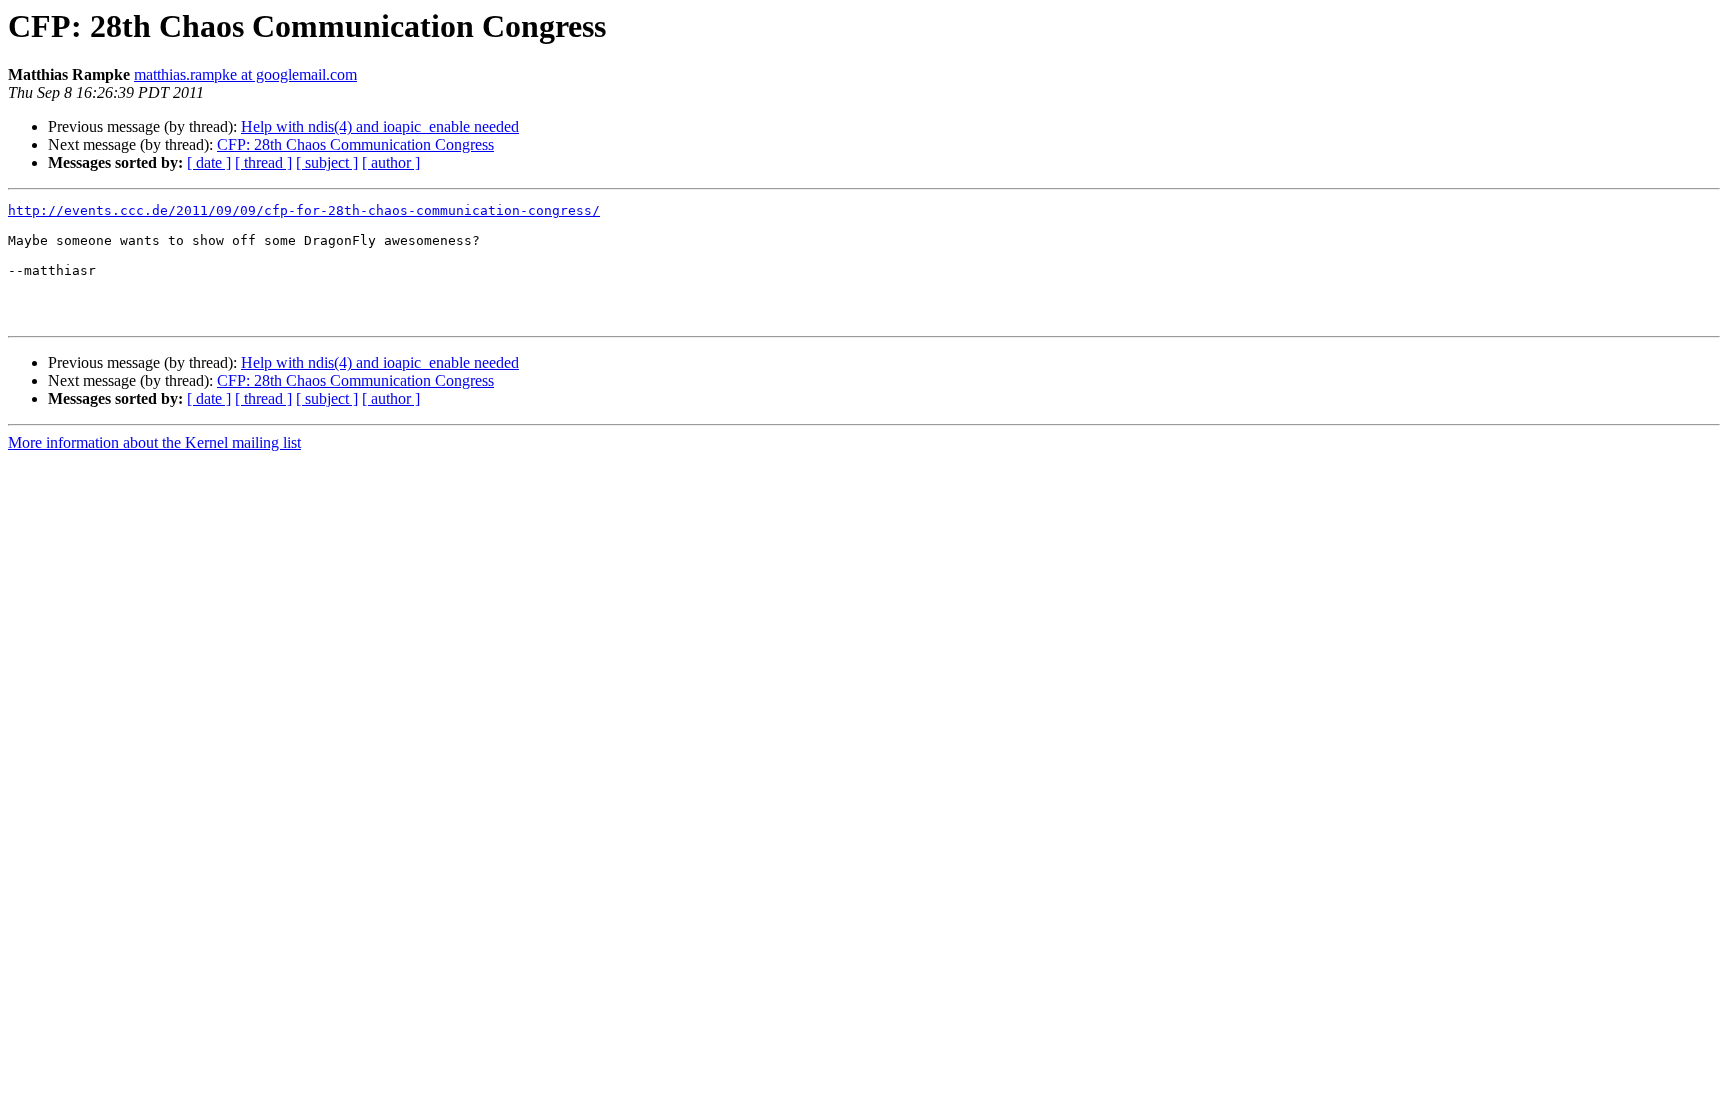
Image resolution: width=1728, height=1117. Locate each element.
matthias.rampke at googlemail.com (245, 74)
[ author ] (391, 162)
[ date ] (209, 162)
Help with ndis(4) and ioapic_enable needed (380, 126)
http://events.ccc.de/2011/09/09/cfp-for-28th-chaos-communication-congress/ (304, 210)
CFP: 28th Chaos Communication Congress (355, 144)
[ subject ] (327, 162)
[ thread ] (263, 162)
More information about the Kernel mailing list (154, 442)
